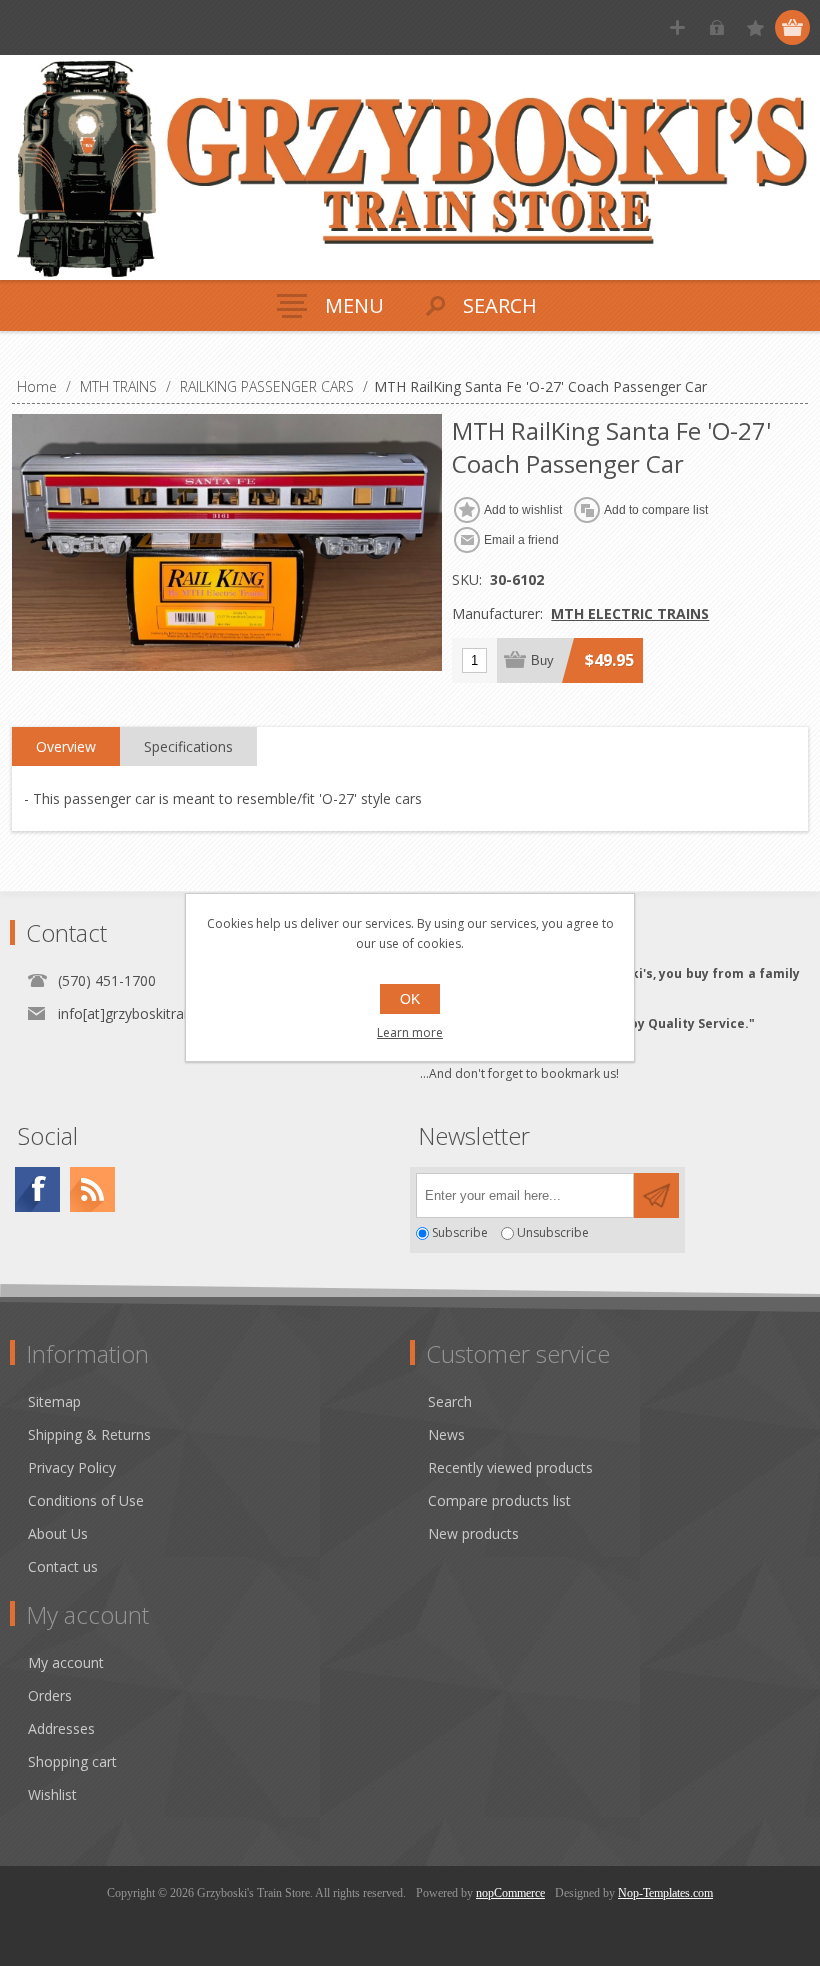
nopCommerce (510, 1893)
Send (656, 1195)
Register (677, 27)
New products (473, 1533)
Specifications (188, 746)
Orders (50, 1695)
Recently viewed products (510, 1467)
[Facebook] (37, 1189)
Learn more (410, 1032)
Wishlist (52, 1794)
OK (410, 999)
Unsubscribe (553, 1233)
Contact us (63, 1566)
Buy (542, 660)
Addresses (61, 1728)
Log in (716, 27)
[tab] (66, 747)
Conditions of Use (86, 1500)
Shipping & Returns (89, 1434)
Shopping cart (72, 1761)
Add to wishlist (523, 510)
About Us (58, 1533)
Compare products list (499, 1500)
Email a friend (521, 540)
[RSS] (92, 1189)
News (446, 1434)
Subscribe (460, 1233)
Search (450, 1401)
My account (66, 1662)
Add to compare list (656, 510)
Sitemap (54, 1401)
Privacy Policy (72, 1467)
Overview (66, 746)
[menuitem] (219, 1401)
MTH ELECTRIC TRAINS (630, 613)
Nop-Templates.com (665, 1893)
